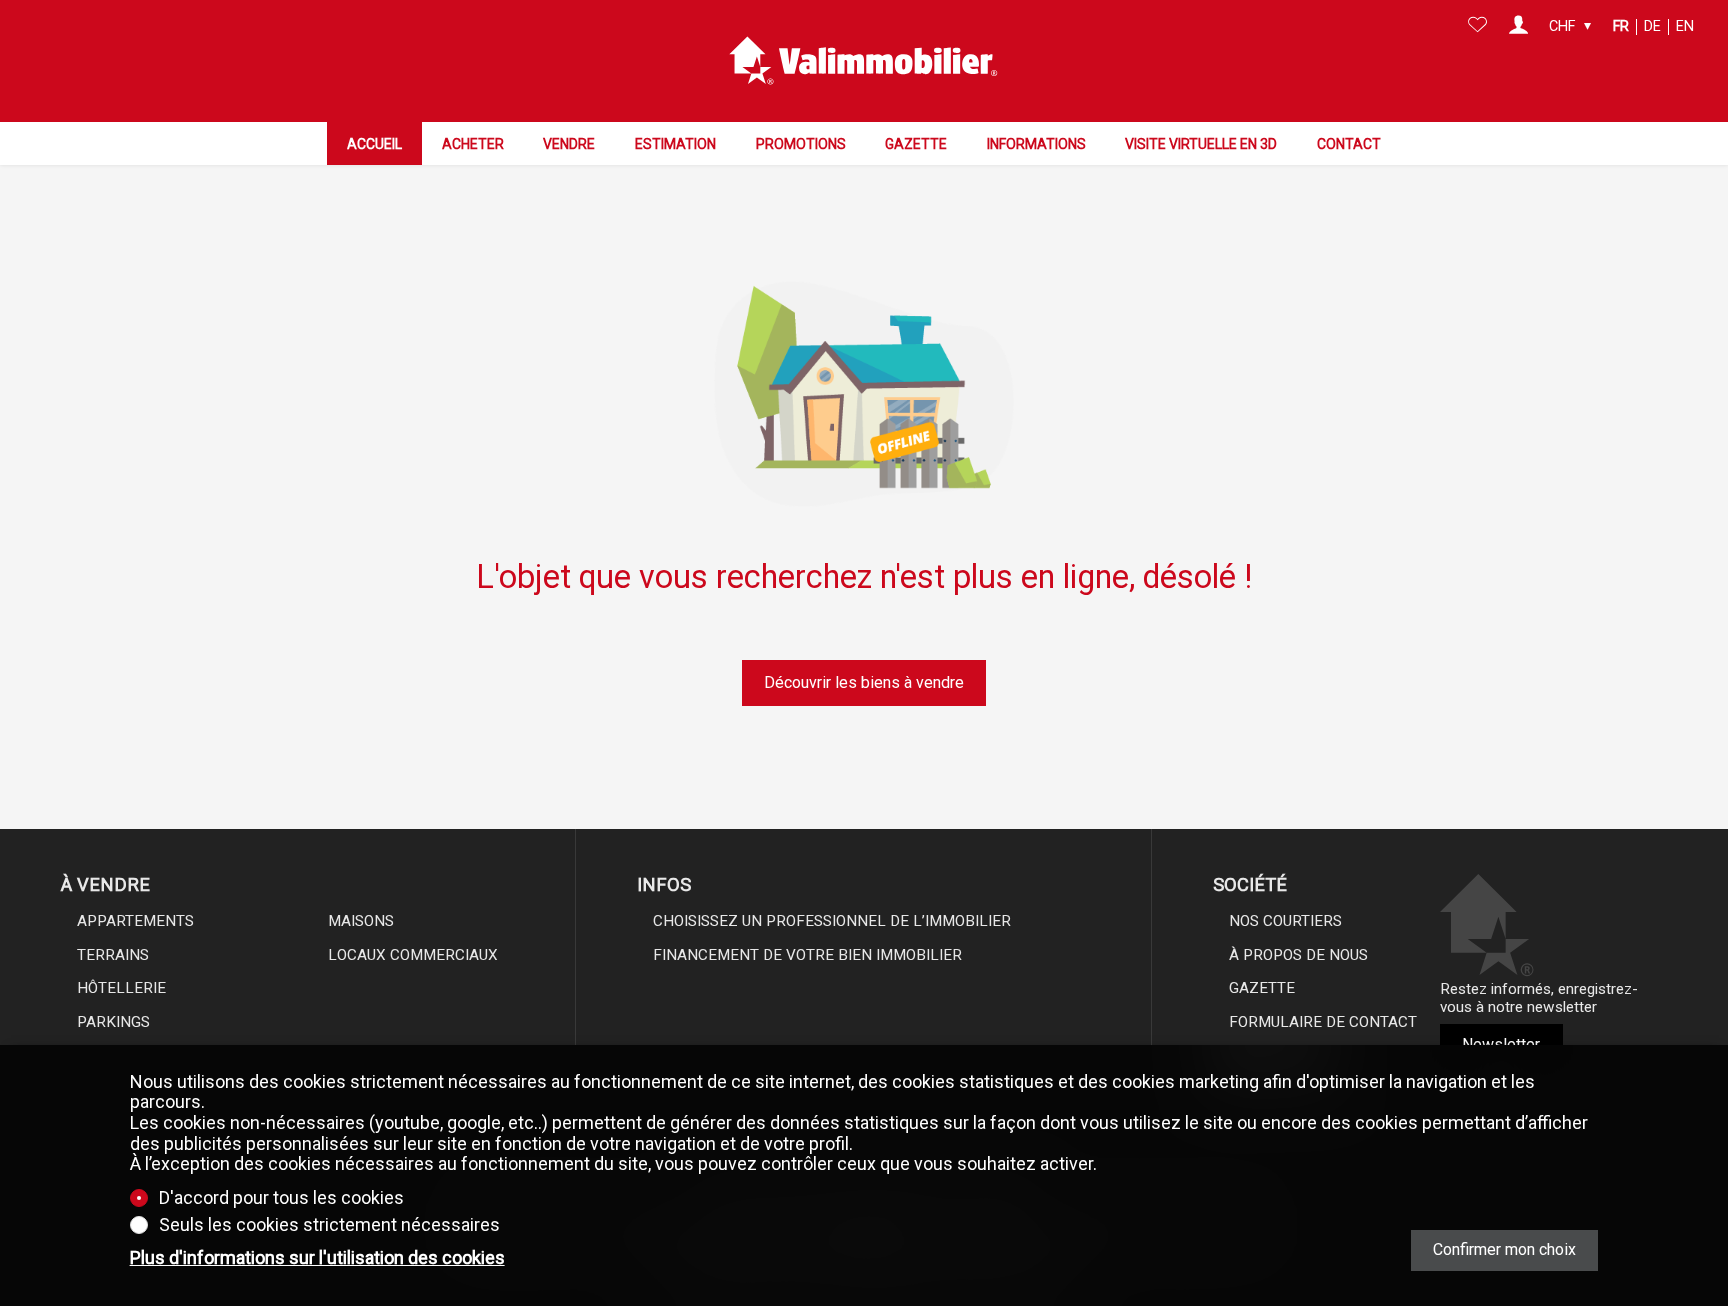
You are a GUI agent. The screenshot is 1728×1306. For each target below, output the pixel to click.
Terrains (113, 955)
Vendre (569, 144)
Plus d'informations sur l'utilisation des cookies (317, 1258)
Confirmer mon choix (1504, 1249)
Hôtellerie (121, 988)
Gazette (916, 144)
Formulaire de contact (1323, 1022)
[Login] (1518, 27)
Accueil (374, 144)
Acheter (473, 144)
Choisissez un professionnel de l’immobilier (832, 921)
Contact (1349, 144)
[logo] (864, 61)
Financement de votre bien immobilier (807, 955)
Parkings (113, 1022)
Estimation (675, 144)
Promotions (801, 144)
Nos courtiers (1285, 921)
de (1652, 26)
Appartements (135, 921)
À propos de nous (1298, 955)
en (1685, 26)
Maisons (361, 921)
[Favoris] (1477, 27)
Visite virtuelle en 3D (1201, 144)
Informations (1036, 144)
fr (1621, 26)
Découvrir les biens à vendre (864, 682)
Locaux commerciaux (413, 955)
